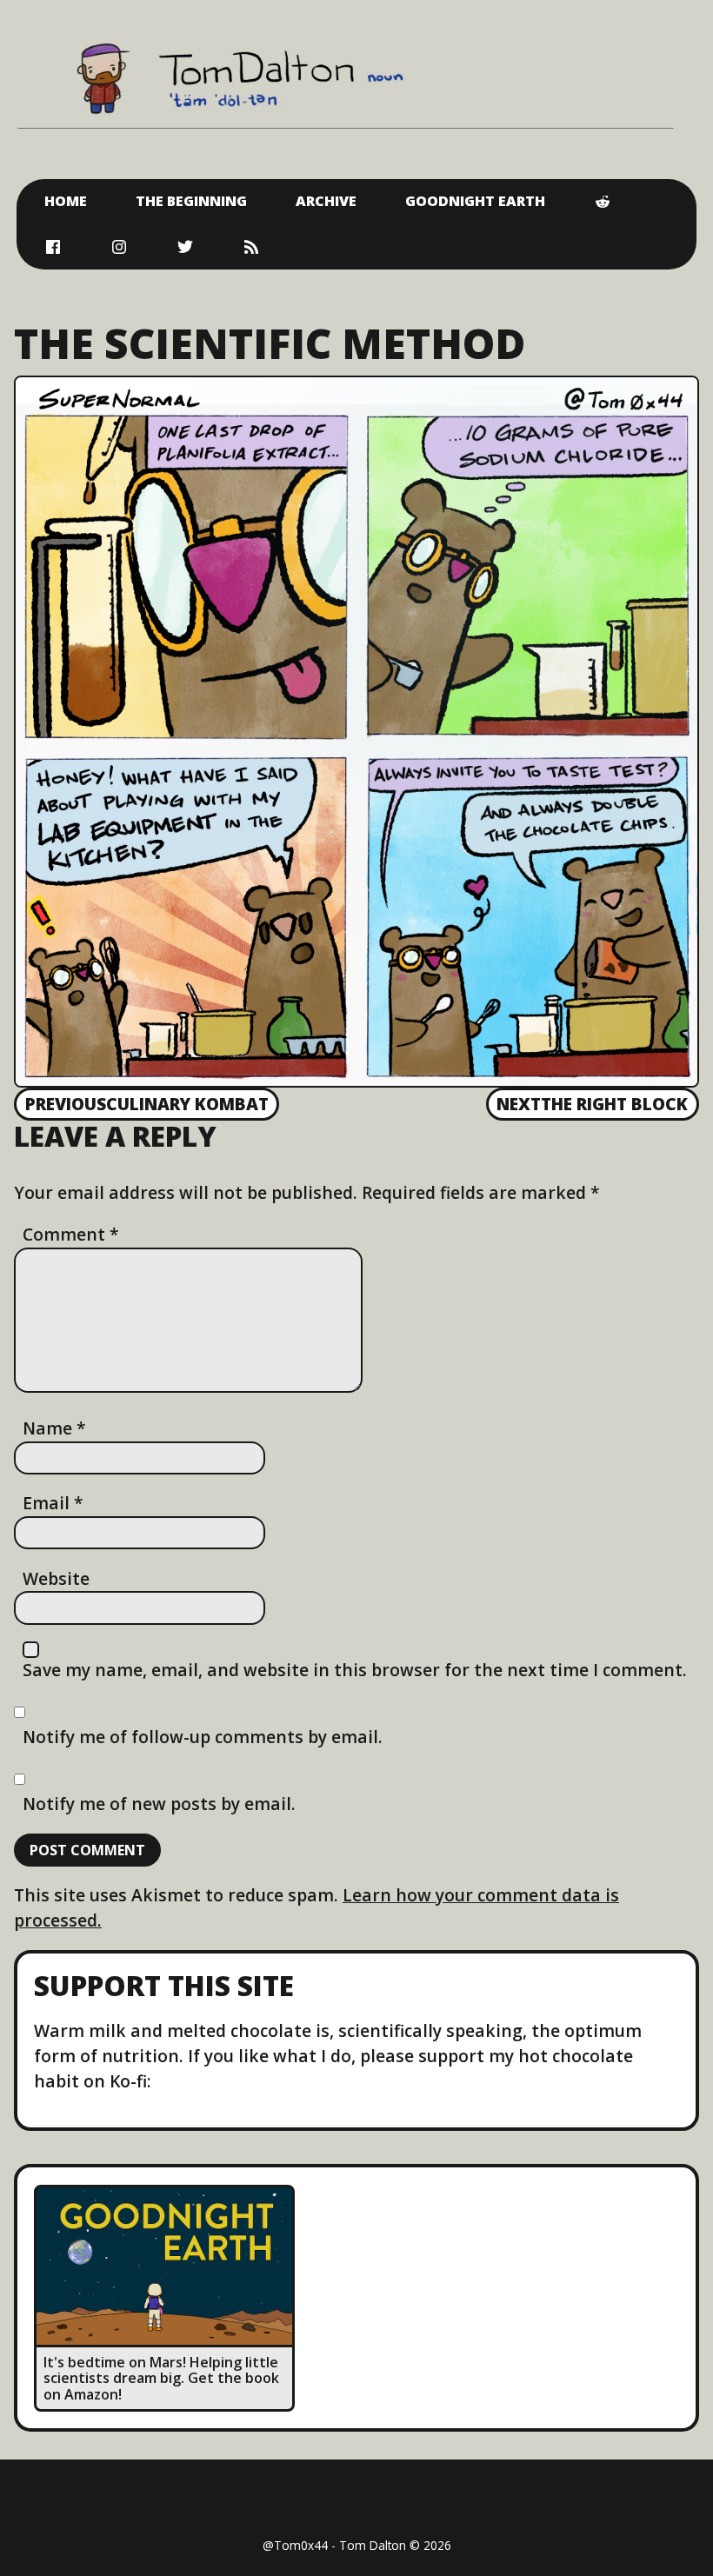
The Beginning (191, 201)
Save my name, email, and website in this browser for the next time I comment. (355, 1670)
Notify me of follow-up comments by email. (203, 1737)
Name (54, 1428)
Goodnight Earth (475, 201)
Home (66, 201)
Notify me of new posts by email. (159, 1804)
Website (56, 1578)
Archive (326, 201)
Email (53, 1503)
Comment (71, 1234)
